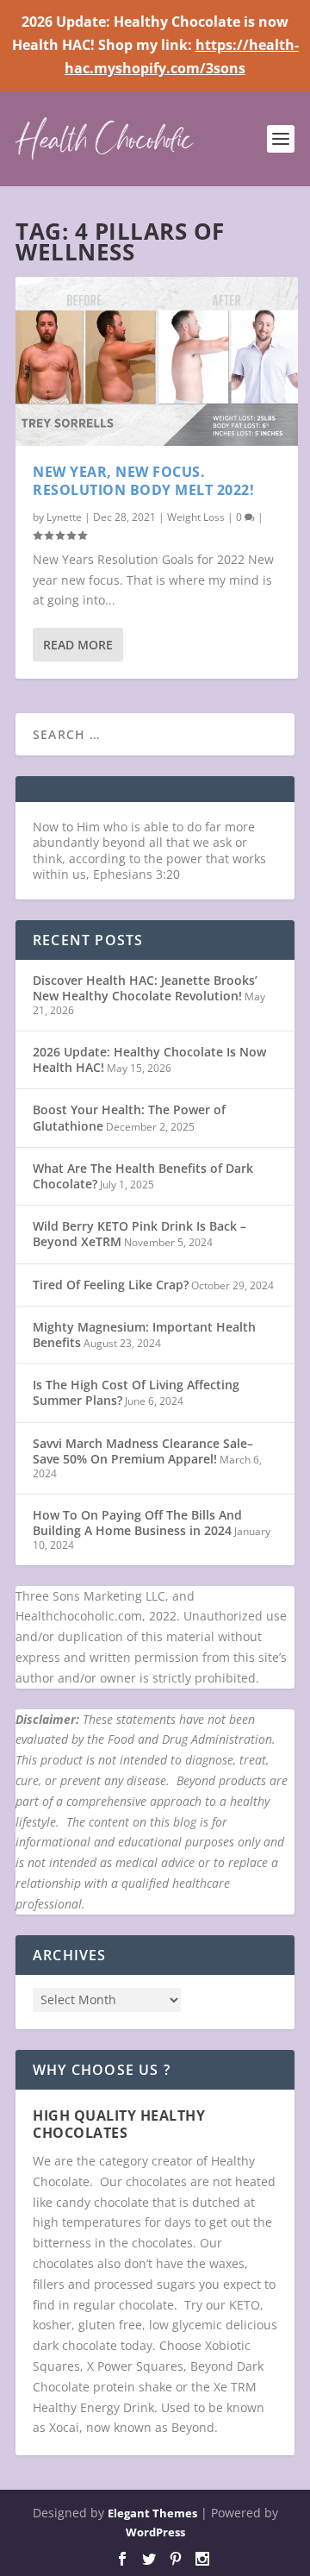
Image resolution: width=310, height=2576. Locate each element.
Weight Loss (196, 517)
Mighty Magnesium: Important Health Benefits (144, 1335)
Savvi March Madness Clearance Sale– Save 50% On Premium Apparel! (143, 1451)
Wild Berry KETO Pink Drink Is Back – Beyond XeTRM (139, 1234)
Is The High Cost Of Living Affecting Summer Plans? (136, 1392)
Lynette (64, 517)
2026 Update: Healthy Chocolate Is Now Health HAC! (149, 1059)
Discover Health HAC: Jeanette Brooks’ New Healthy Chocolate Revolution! (145, 988)
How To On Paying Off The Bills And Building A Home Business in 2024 (137, 1523)
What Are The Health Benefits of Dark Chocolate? (143, 1176)
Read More (78, 645)
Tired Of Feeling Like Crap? (111, 1285)
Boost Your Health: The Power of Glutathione (129, 1117)
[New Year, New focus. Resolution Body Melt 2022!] (157, 362)
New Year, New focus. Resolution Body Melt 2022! (143, 481)
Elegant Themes (152, 2513)
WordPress (155, 2532)
